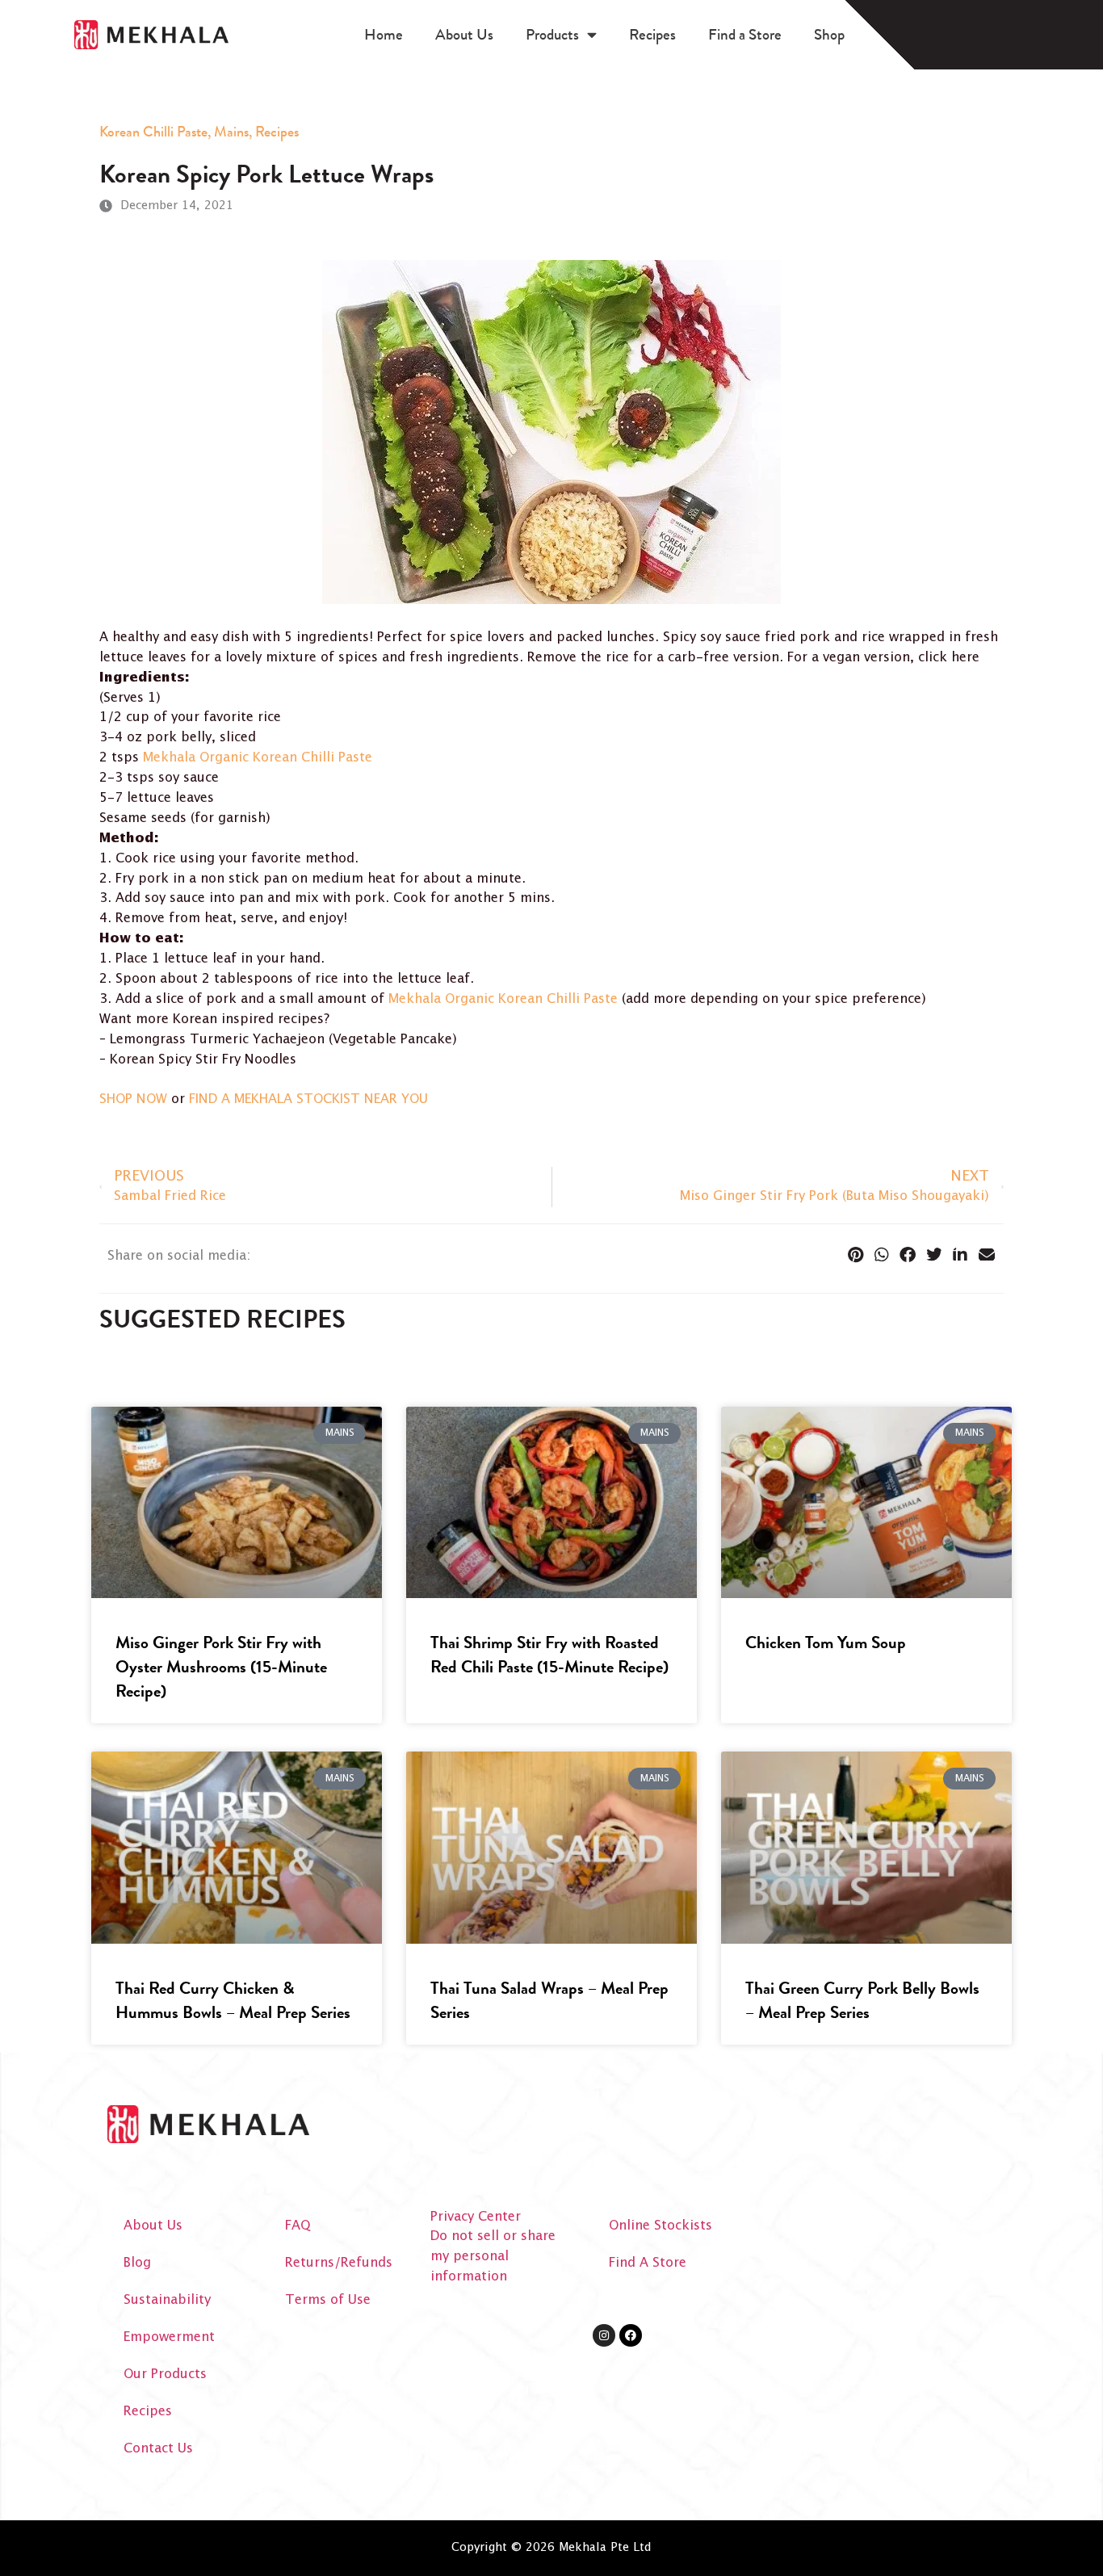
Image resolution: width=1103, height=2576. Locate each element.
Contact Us (158, 2449)
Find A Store (648, 2263)
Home (384, 34)
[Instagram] (604, 2335)
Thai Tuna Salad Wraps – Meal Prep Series (549, 2000)
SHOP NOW (133, 1099)
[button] (856, 1255)
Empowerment (169, 2337)
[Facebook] (631, 2335)
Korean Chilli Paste (153, 132)
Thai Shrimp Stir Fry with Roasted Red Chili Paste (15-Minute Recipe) (549, 1655)
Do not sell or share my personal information (493, 2257)
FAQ (298, 2226)
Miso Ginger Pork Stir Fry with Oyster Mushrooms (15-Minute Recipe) (221, 1667)
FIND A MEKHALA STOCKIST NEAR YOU (308, 1099)
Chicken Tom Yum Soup (826, 1643)
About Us (464, 34)
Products (552, 34)
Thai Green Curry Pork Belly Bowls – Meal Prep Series (862, 2000)
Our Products (165, 2375)
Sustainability (167, 2300)
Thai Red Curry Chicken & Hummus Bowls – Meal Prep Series (233, 2000)
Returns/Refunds (339, 2263)
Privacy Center (476, 2217)
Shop (829, 34)
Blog (137, 2263)
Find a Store (745, 34)
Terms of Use (328, 2300)
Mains (231, 132)
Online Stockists (661, 2226)
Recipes (652, 34)
